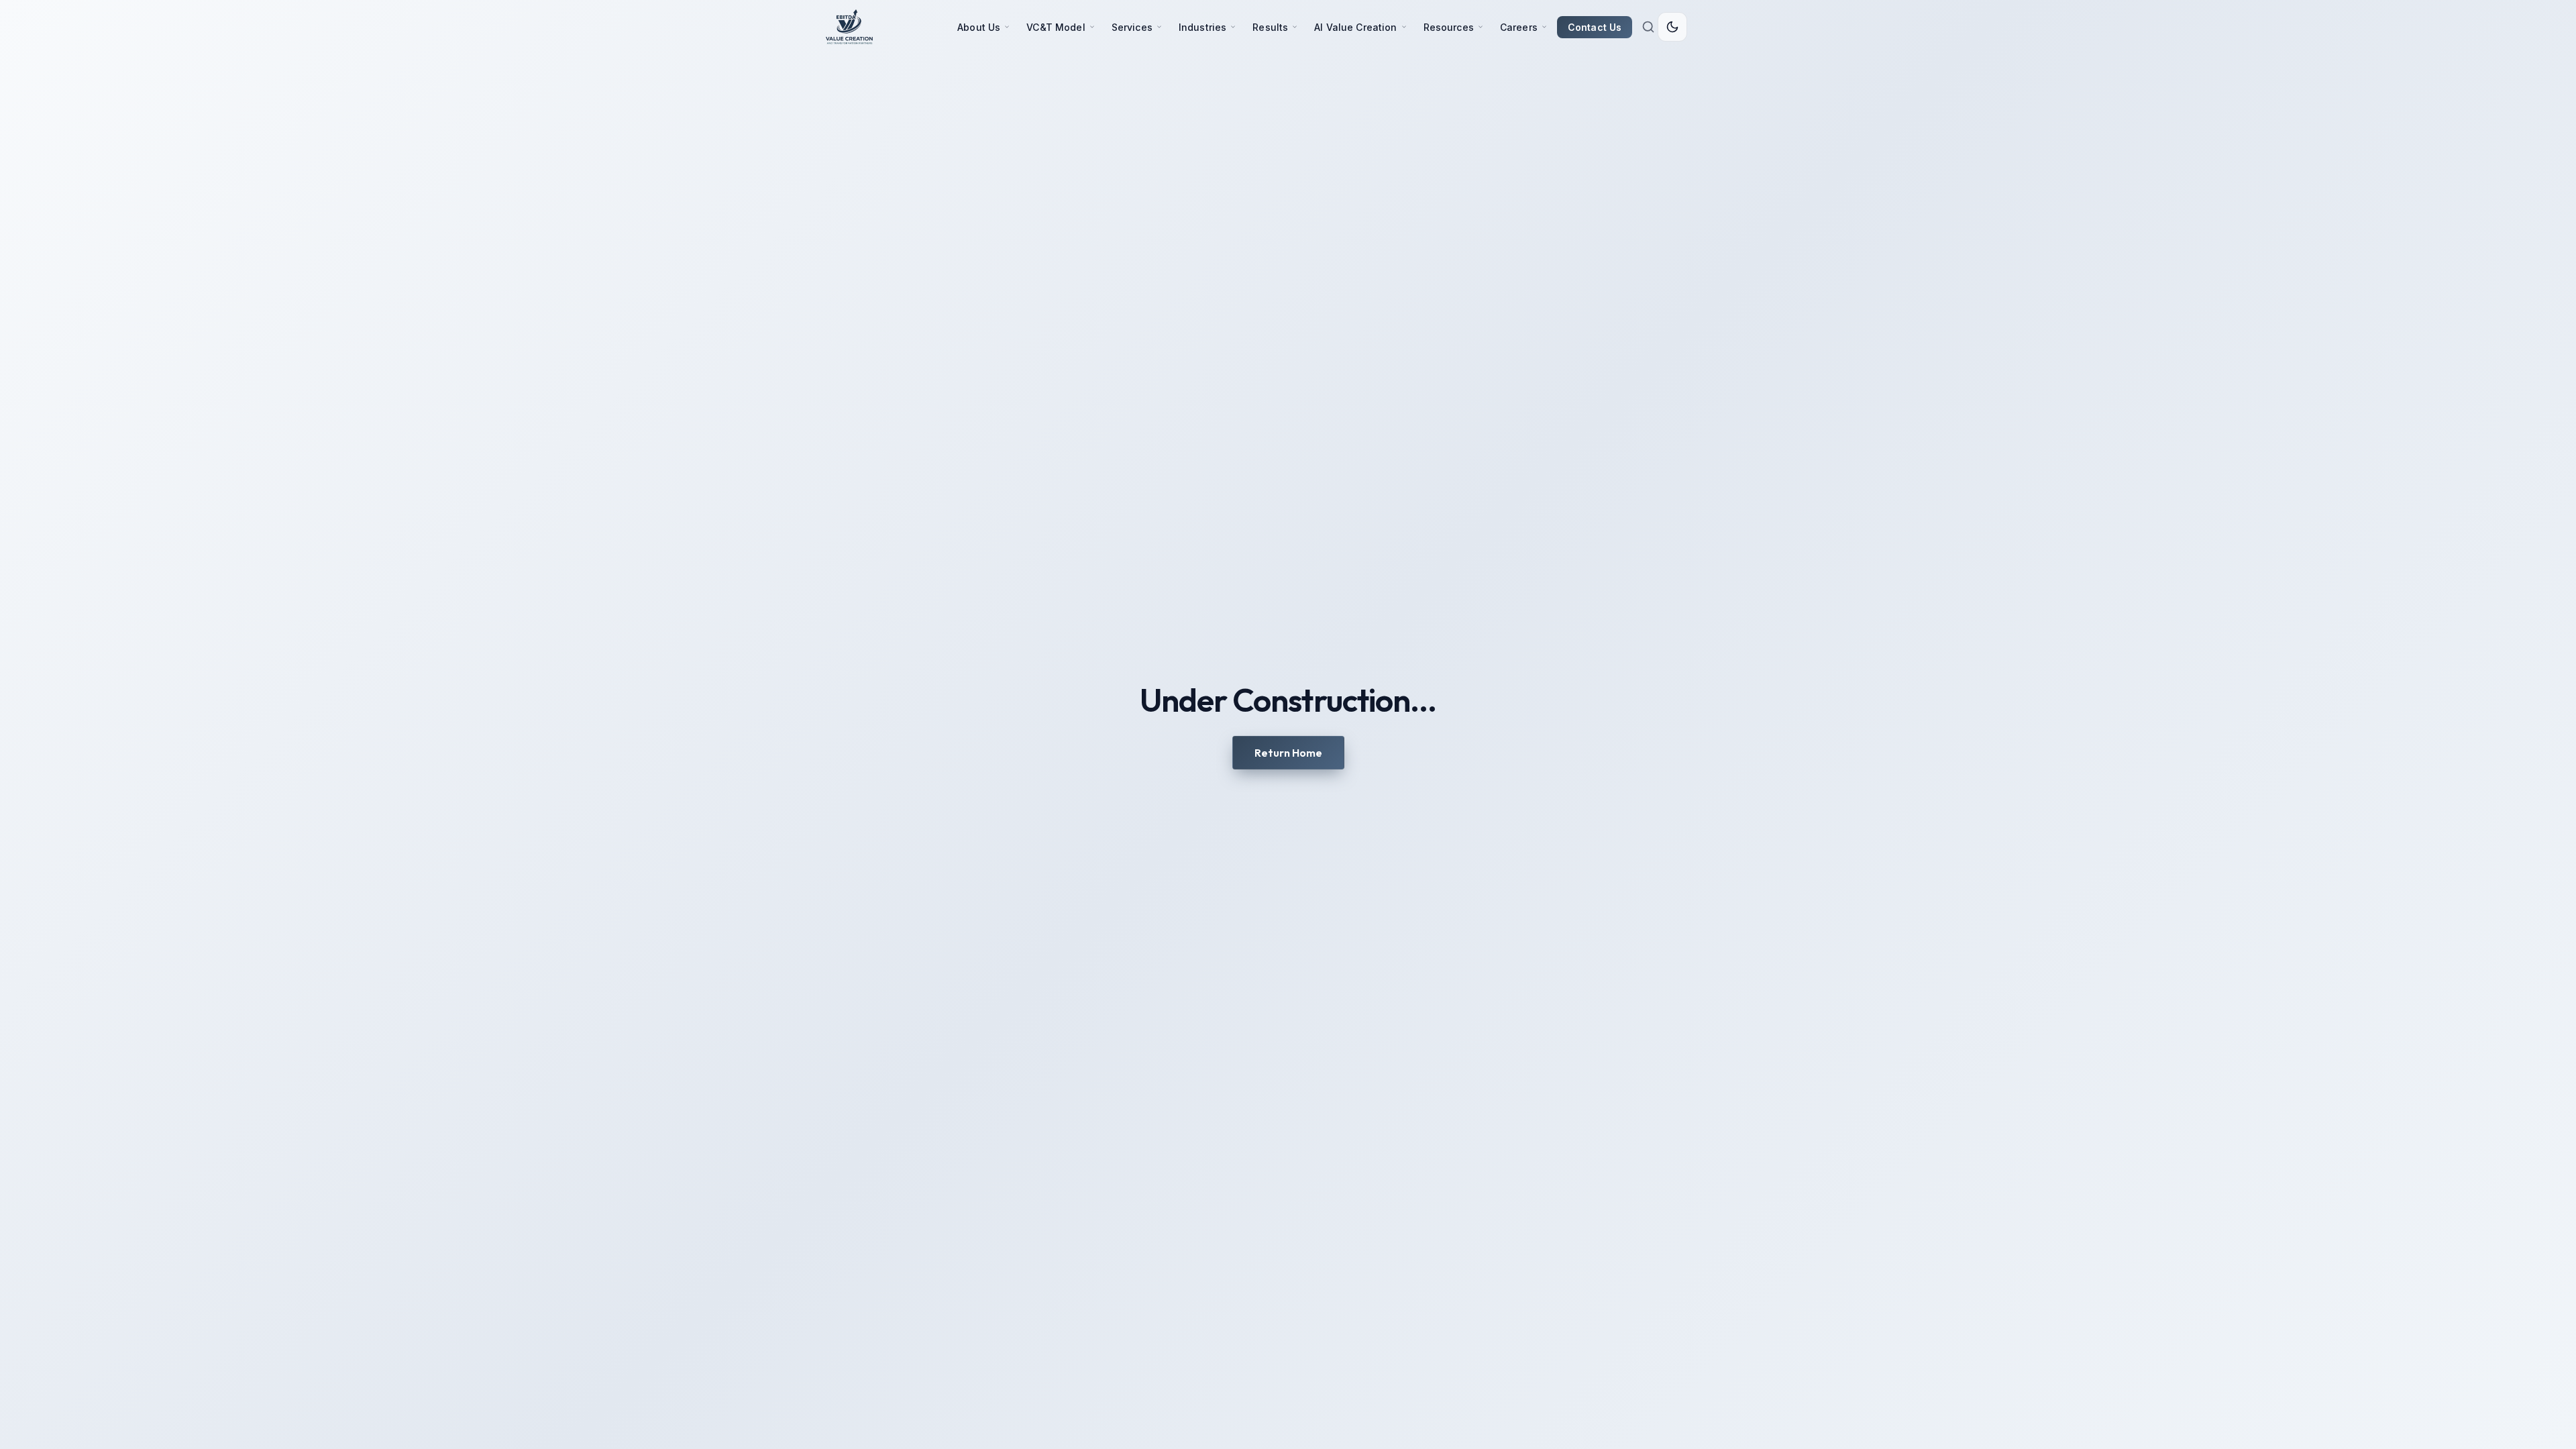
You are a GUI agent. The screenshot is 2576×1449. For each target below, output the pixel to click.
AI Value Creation (1355, 27)
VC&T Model (1056, 27)
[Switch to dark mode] (1672, 27)
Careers (1519, 27)
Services (1132, 27)
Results (1270, 27)
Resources (1449, 27)
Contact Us (1595, 27)
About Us (979, 27)
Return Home (1288, 753)
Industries (1202, 27)
